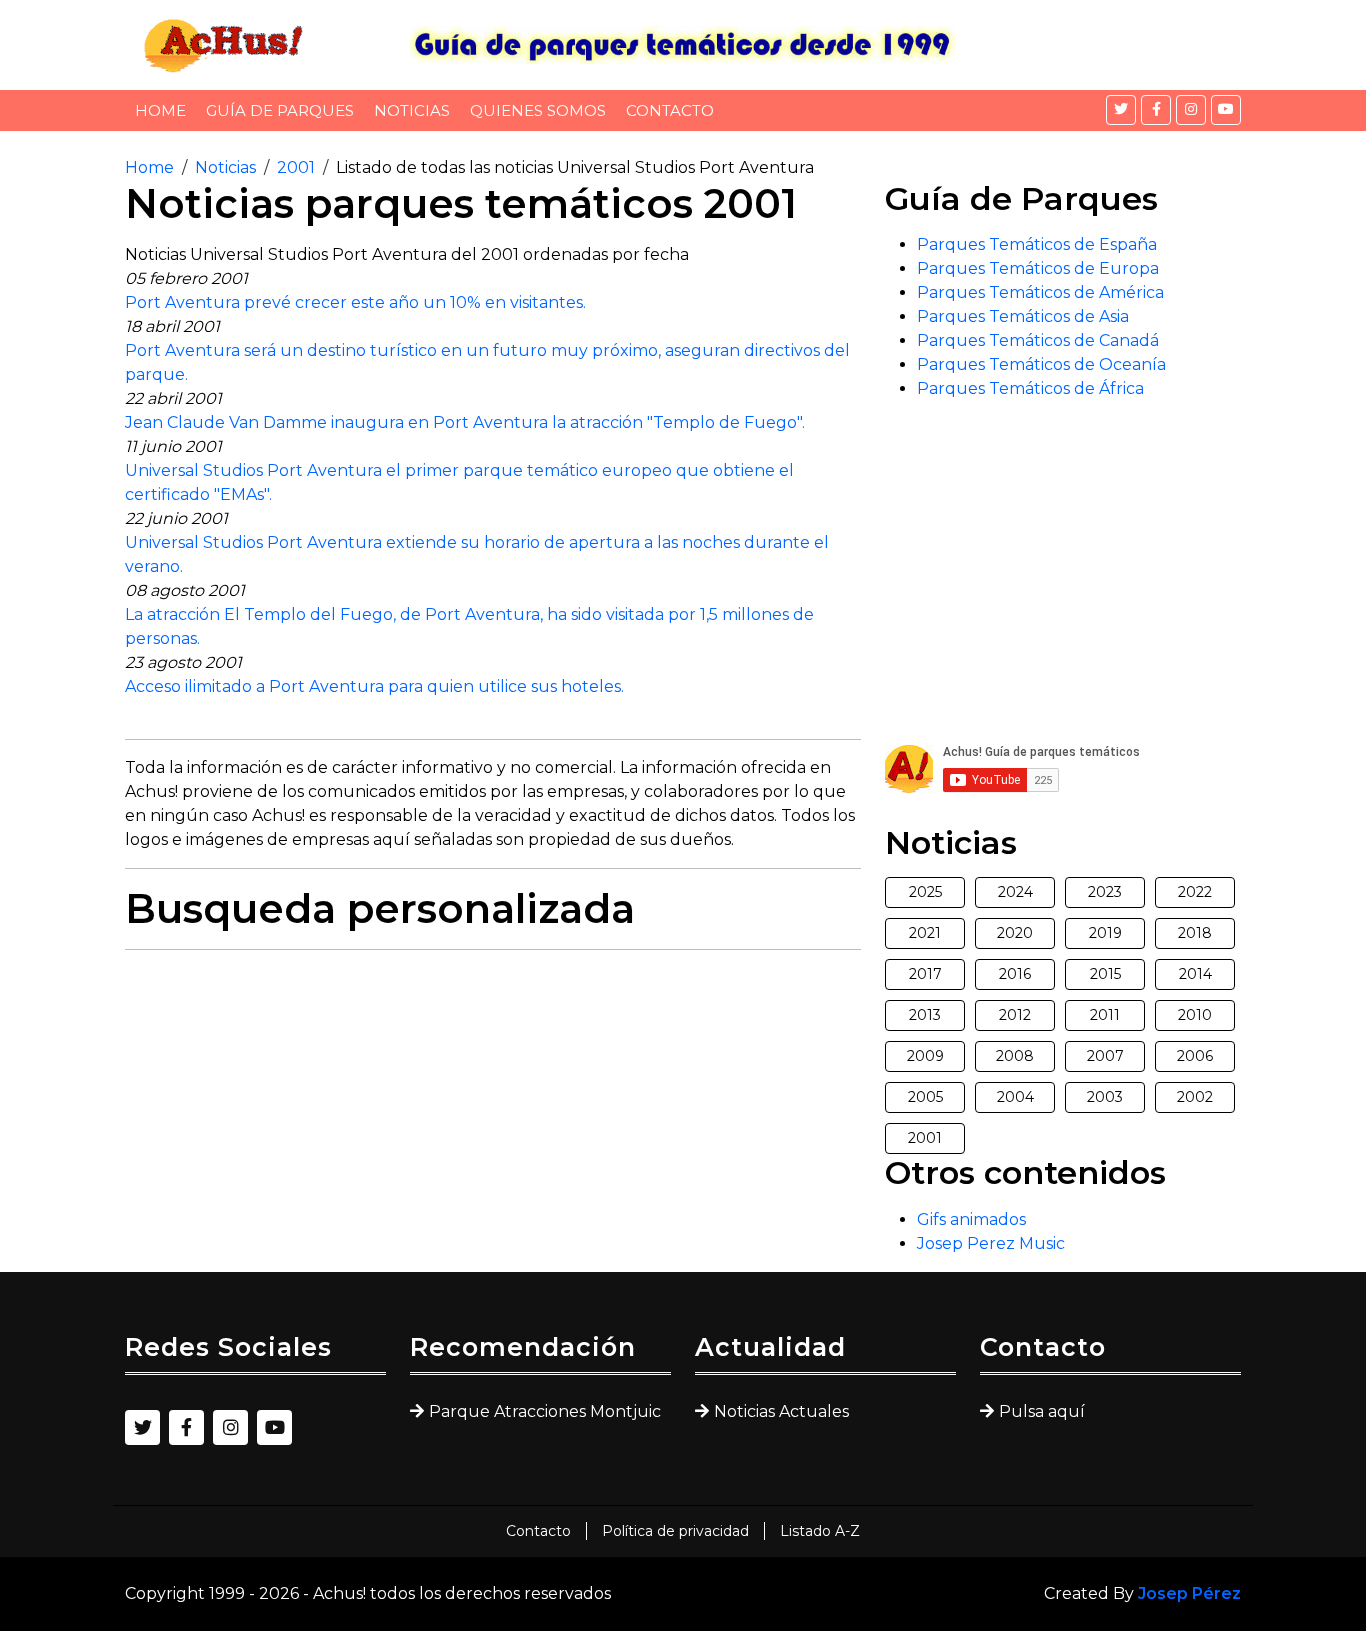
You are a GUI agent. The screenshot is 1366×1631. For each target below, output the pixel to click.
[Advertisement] (493, 1106)
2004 (1015, 1097)
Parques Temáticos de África (1030, 388)
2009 (925, 1056)
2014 (1195, 974)
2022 (1195, 892)
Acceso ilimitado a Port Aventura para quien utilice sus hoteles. (374, 686)
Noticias (412, 110)
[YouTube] (1226, 110)
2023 (1105, 892)
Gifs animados (971, 1219)
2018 (1195, 933)
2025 (925, 892)
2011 (1105, 1015)
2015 (1105, 974)
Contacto (670, 110)
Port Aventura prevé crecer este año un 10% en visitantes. (355, 302)
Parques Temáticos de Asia (1023, 316)
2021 (925, 933)
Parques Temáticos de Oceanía (1041, 364)
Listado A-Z (820, 1531)
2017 (925, 974)
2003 (1105, 1097)
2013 (925, 1015)
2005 (925, 1097)
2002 (1195, 1097)
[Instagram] (1191, 110)
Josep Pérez (1189, 1593)
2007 (1105, 1056)
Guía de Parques (280, 110)
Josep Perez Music (991, 1243)
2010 (1195, 1015)
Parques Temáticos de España (1037, 244)
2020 (1015, 933)
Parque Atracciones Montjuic (545, 1411)
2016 (1015, 974)
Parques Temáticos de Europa (1038, 268)
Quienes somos (538, 110)
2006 (1195, 1056)
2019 (1105, 933)
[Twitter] (1121, 110)
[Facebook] (1156, 110)
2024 (1015, 892)
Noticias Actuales (781, 1411)
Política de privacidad (675, 1531)
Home (160, 110)
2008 (1015, 1056)
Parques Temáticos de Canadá (1038, 340)
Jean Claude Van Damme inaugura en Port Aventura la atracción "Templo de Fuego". (465, 422)
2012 (1015, 1015)
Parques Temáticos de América (1040, 292)
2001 (296, 167)
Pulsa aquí (1042, 1411)
